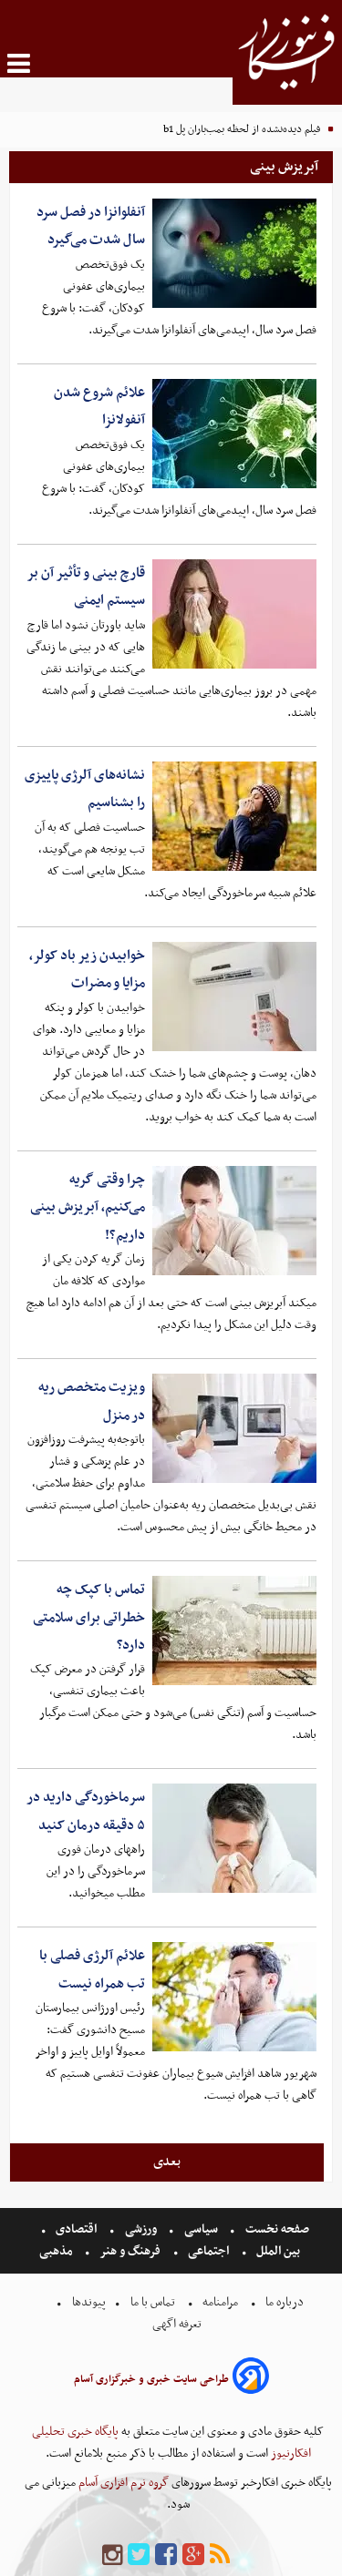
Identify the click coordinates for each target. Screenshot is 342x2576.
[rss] (220, 2556)
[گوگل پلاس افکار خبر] (193, 2556)
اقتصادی (76, 2229)
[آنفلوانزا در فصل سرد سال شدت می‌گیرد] (234, 253)
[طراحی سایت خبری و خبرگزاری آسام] (251, 2379)
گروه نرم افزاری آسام (122, 2483)
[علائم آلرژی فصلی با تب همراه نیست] (234, 1997)
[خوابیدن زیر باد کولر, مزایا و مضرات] (234, 997)
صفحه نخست (276, 2229)
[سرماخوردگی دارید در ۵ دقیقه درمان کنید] (234, 1838)
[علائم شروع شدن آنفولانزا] (234, 434)
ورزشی (141, 2229)
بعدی (167, 2162)
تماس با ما (153, 2302)
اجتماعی (208, 2251)
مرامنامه (220, 2302)
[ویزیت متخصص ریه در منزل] (234, 1428)
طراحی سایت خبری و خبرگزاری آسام (151, 2379)
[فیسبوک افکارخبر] (166, 2556)
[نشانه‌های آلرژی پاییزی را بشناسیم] (234, 816)
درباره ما (285, 2302)
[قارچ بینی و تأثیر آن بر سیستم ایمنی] (234, 614)
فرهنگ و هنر (130, 2251)
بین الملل (278, 2251)
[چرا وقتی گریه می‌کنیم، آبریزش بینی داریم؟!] (234, 1221)
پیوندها (88, 2302)
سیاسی (201, 2229)
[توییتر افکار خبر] (139, 2556)
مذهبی (57, 2251)
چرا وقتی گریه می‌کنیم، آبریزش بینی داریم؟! (88, 1207)
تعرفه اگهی (178, 2324)
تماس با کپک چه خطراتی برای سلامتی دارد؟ (89, 1617)
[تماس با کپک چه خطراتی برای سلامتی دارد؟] (234, 1630)
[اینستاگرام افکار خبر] (112, 2556)
